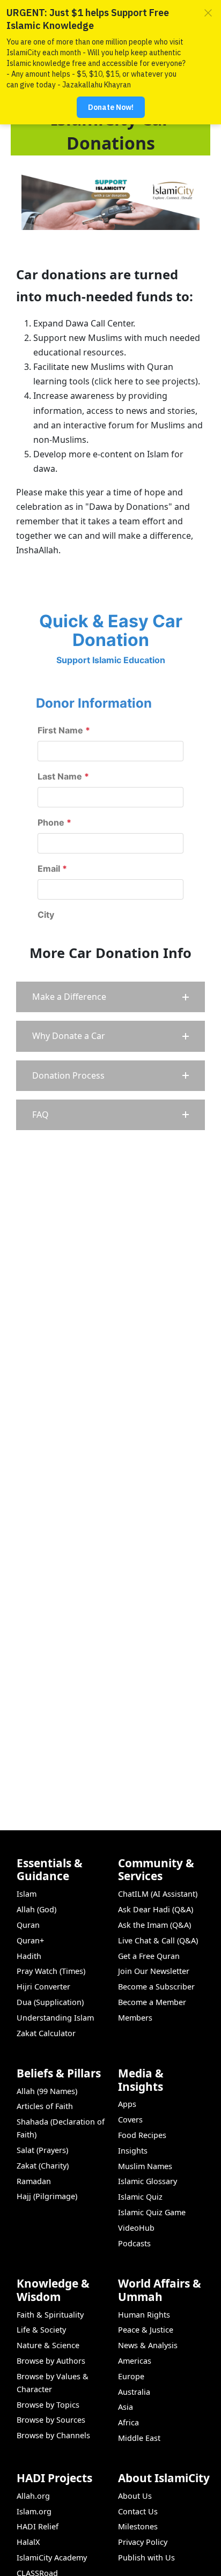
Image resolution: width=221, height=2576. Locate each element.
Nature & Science (48, 2345)
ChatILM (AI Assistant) (158, 1894)
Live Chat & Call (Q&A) (158, 1940)
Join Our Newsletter (154, 1971)
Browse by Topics (48, 2405)
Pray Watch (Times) (51, 1971)
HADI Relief (38, 2526)
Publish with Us (146, 2558)
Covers (130, 2120)
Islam (27, 1894)
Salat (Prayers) (42, 2150)
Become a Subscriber (156, 1987)
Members (135, 2018)
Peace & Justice (146, 2330)
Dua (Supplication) (50, 2002)
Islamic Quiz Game (152, 2212)
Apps (127, 2104)
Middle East (139, 2438)
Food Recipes (142, 2135)
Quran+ (30, 1940)
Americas (135, 2361)
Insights (133, 2151)
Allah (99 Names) (47, 2091)
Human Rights (144, 2315)
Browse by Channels (53, 2435)
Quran (28, 1925)
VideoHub (136, 2228)
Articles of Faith (45, 2106)
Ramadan (34, 2181)
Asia (126, 2407)
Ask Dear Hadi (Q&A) (156, 1909)
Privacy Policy (143, 2542)
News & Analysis (148, 2345)
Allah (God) (36, 1909)
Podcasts (134, 2243)
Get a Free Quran (149, 1956)
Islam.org (34, 2511)
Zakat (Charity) (43, 2166)
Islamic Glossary (148, 2181)
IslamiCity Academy (52, 2558)
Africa (128, 2422)
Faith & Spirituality (50, 2315)
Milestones (138, 2526)
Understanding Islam (55, 2018)
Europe (131, 2376)
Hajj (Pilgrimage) (47, 2196)
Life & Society (41, 2330)
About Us (135, 2496)
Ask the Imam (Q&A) (154, 1925)
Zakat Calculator (46, 2033)
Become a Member (152, 2002)
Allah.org (33, 2496)
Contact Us (138, 2511)
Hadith (29, 1956)
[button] (110, 997)
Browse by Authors (51, 2361)
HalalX (28, 2542)
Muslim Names (145, 2166)
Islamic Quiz (140, 2197)
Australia (134, 2392)
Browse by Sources (51, 2420)
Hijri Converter (43, 1987)
